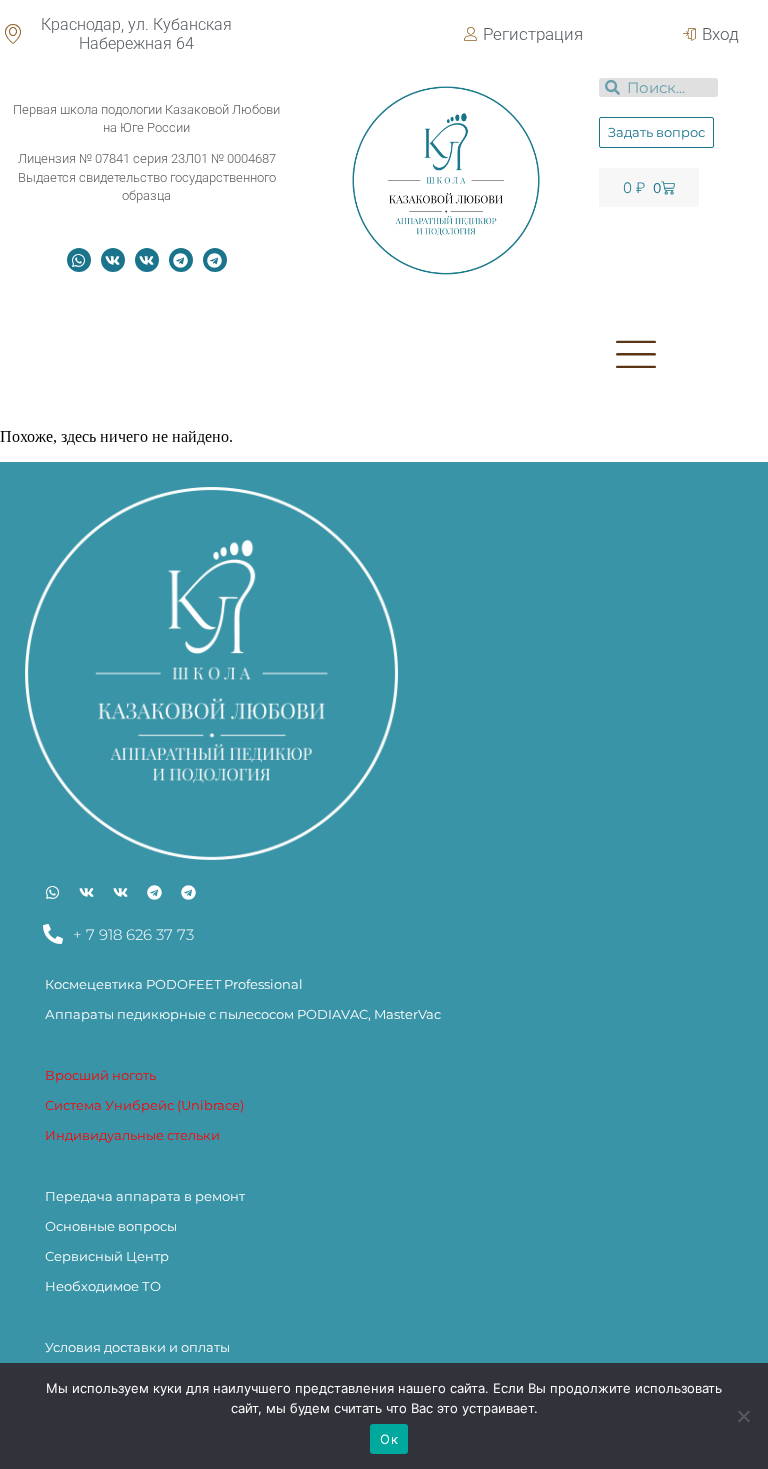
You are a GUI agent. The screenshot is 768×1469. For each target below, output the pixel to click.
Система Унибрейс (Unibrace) (144, 1105)
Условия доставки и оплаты (137, 1347)
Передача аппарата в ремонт (145, 1196)
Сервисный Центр (107, 1256)
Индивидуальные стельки (132, 1135)
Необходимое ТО (103, 1286)
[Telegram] (181, 260)
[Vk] (113, 260)
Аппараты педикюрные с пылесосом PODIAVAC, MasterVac (243, 1014)
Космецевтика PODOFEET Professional (174, 984)
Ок (389, 1439)
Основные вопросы (111, 1226)
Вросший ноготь (100, 1075)
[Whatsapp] (79, 260)
